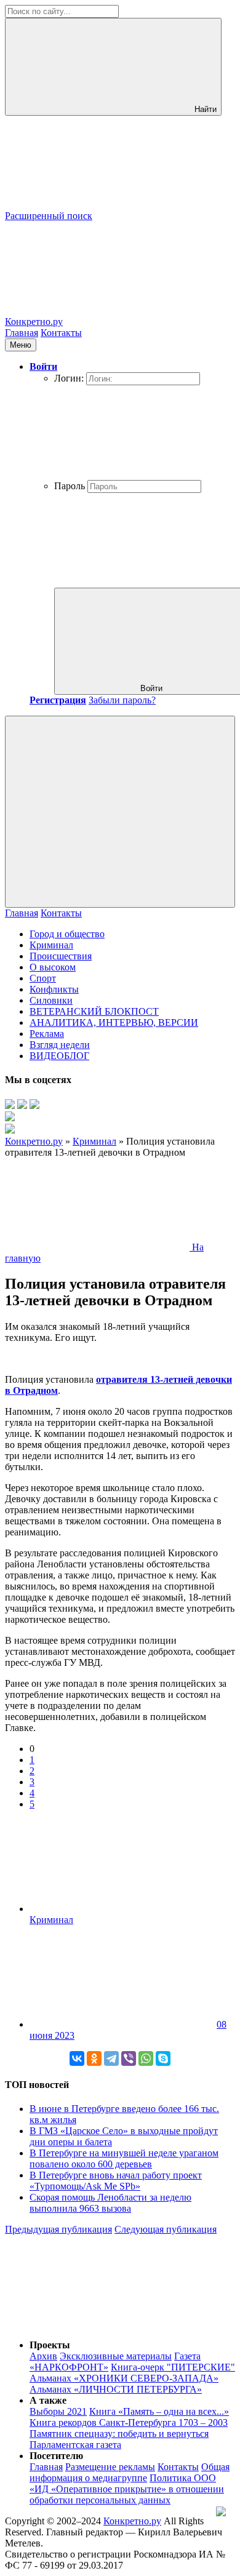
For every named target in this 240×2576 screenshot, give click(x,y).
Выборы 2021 (58, 2411)
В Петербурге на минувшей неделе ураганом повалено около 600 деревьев (124, 2158)
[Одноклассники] (94, 2058)
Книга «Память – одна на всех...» (159, 2411)
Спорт (43, 978)
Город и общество (67, 934)
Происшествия (61, 956)
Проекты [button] (50, 2345)
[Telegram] (111, 2058)
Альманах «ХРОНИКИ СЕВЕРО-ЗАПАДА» (124, 2378)
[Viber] (129, 2058)
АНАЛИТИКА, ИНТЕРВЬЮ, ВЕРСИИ (114, 1022)
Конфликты (54, 989)
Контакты (61, 333)
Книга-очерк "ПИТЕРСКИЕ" (173, 2367)
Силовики (51, 1000)
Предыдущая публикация (58, 2229)
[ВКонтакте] (77, 2058)
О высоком (53, 967)
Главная (22, 333)
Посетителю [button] (56, 2456)
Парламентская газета (75, 2445)
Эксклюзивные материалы (116, 2356)
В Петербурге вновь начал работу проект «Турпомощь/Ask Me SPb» (116, 2181)
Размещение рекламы (110, 2467)
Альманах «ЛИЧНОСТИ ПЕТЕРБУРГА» (116, 2389)
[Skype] (163, 2058)
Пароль (70, 486)
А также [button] (48, 2400)
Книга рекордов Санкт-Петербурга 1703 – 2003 (129, 2422)
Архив (43, 2356)
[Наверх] (97, 2324)
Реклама (47, 1034)
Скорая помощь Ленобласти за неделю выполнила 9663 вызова (110, 2203)
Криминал (51, 945)
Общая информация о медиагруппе (130, 2472)
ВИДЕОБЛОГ (59, 1056)
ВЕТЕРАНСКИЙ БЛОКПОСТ (94, 1011)
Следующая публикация (166, 2229)
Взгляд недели (60, 1045)
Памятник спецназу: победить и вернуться (119, 2434)
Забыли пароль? (122, 700)
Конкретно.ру (132, 2521)
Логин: (69, 378)
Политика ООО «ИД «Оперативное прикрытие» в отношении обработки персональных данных (127, 2489)
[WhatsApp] (146, 2058)
